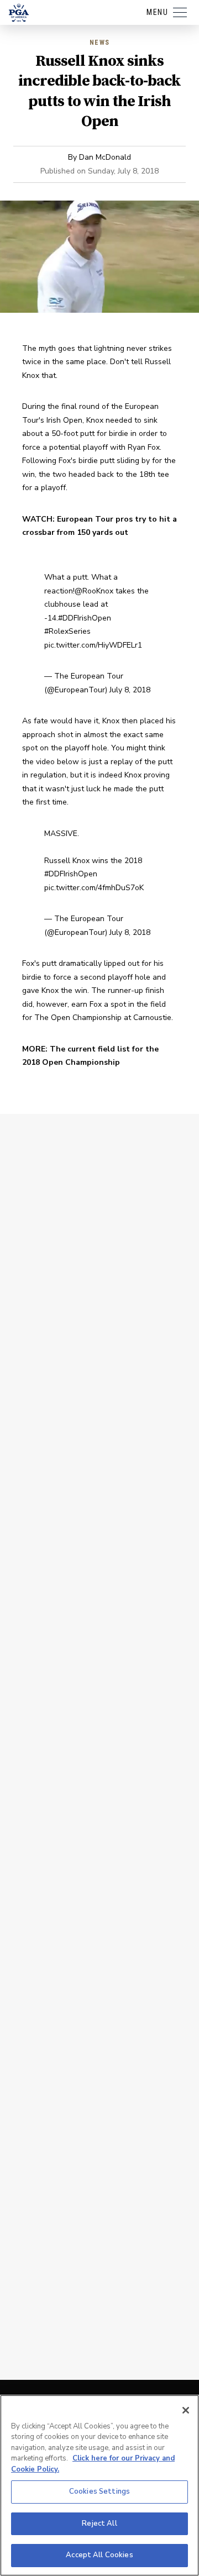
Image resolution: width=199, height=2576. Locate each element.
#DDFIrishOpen (85, 618)
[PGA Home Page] (19, 13)
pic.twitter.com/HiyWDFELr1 (93, 645)
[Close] (186, 2410)
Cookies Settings (99, 2491)
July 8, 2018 (130, 690)
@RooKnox (94, 591)
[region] (99, 2485)
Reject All (99, 2524)
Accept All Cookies (99, 2555)
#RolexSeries (67, 631)
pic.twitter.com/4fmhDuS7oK (94, 888)
